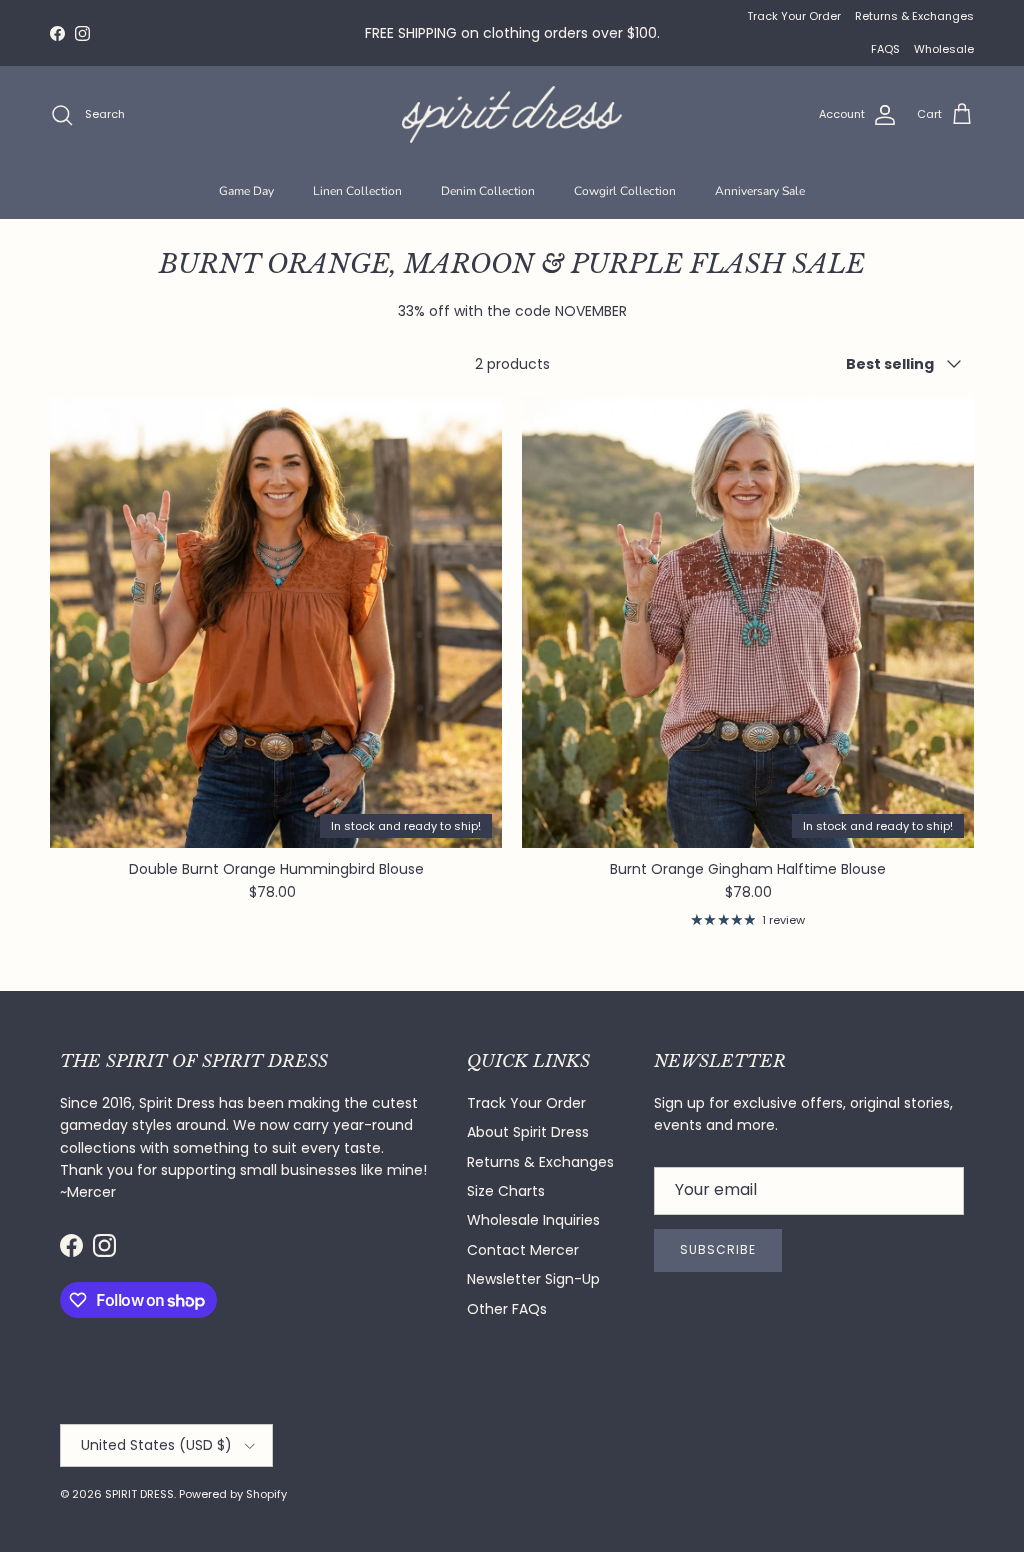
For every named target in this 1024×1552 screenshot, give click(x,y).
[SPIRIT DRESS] (512, 114)
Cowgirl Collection (625, 191)
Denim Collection (488, 191)
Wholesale (944, 49)
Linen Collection (357, 191)
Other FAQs (507, 1309)
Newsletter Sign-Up (533, 1279)
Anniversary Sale (760, 191)
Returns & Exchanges (914, 16)
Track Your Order (794, 16)
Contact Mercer (523, 1250)
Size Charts (506, 1191)
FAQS (885, 49)
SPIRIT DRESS (139, 1494)
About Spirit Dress (528, 1132)
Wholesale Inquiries (533, 1220)
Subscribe (718, 1249)
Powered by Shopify (233, 1494)
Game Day (246, 191)
